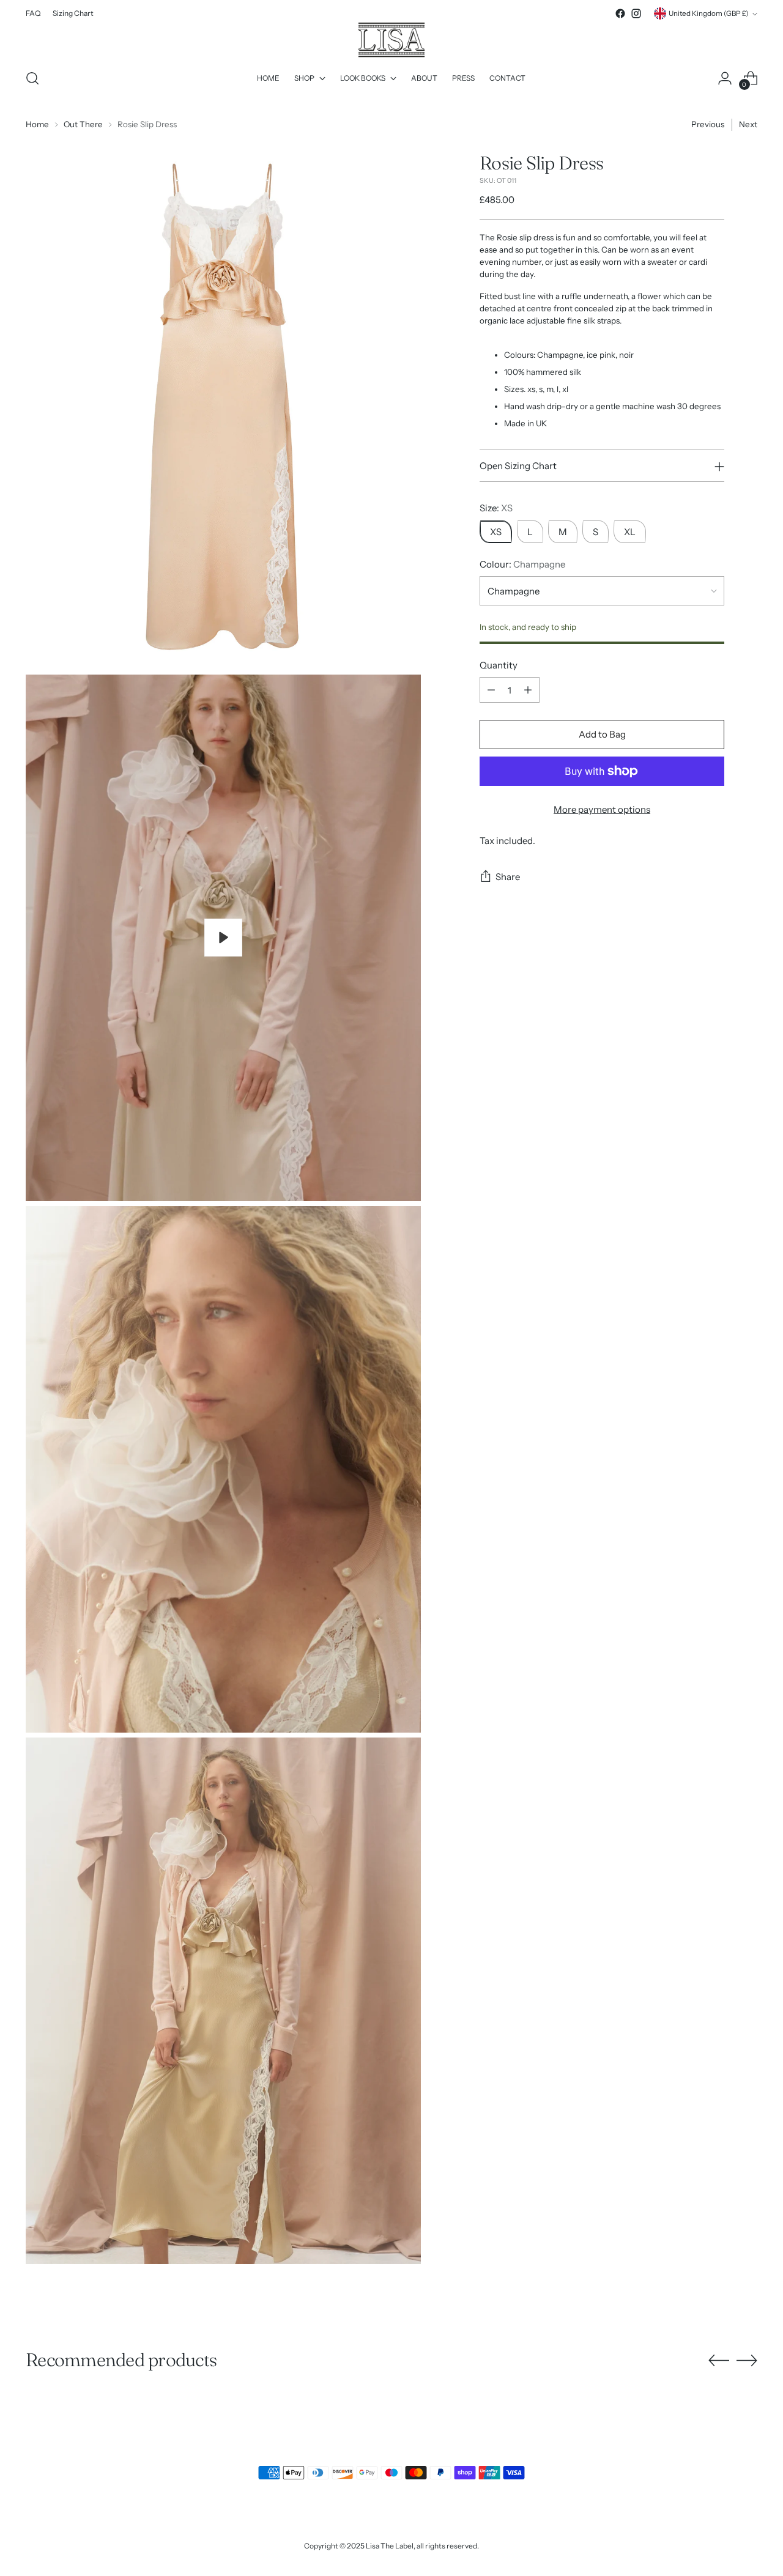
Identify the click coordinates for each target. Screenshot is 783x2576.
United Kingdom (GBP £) (709, 13)
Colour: (522, 564)
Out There (83, 124)
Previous (708, 124)
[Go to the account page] (725, 78)
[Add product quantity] (528, 690)
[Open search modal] (32, 78)
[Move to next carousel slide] (747, 2360)
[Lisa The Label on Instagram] (636, 13)
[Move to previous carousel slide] (719, 2361)
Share (508, 877)
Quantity (499, 665)
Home (37, 124)
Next (748, 124)
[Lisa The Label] (391, 40)
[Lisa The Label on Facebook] (620, 13)
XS (496, 532)
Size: (496, 508)
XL (630, 532)
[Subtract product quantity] (491, 690)
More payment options (602, 809)
